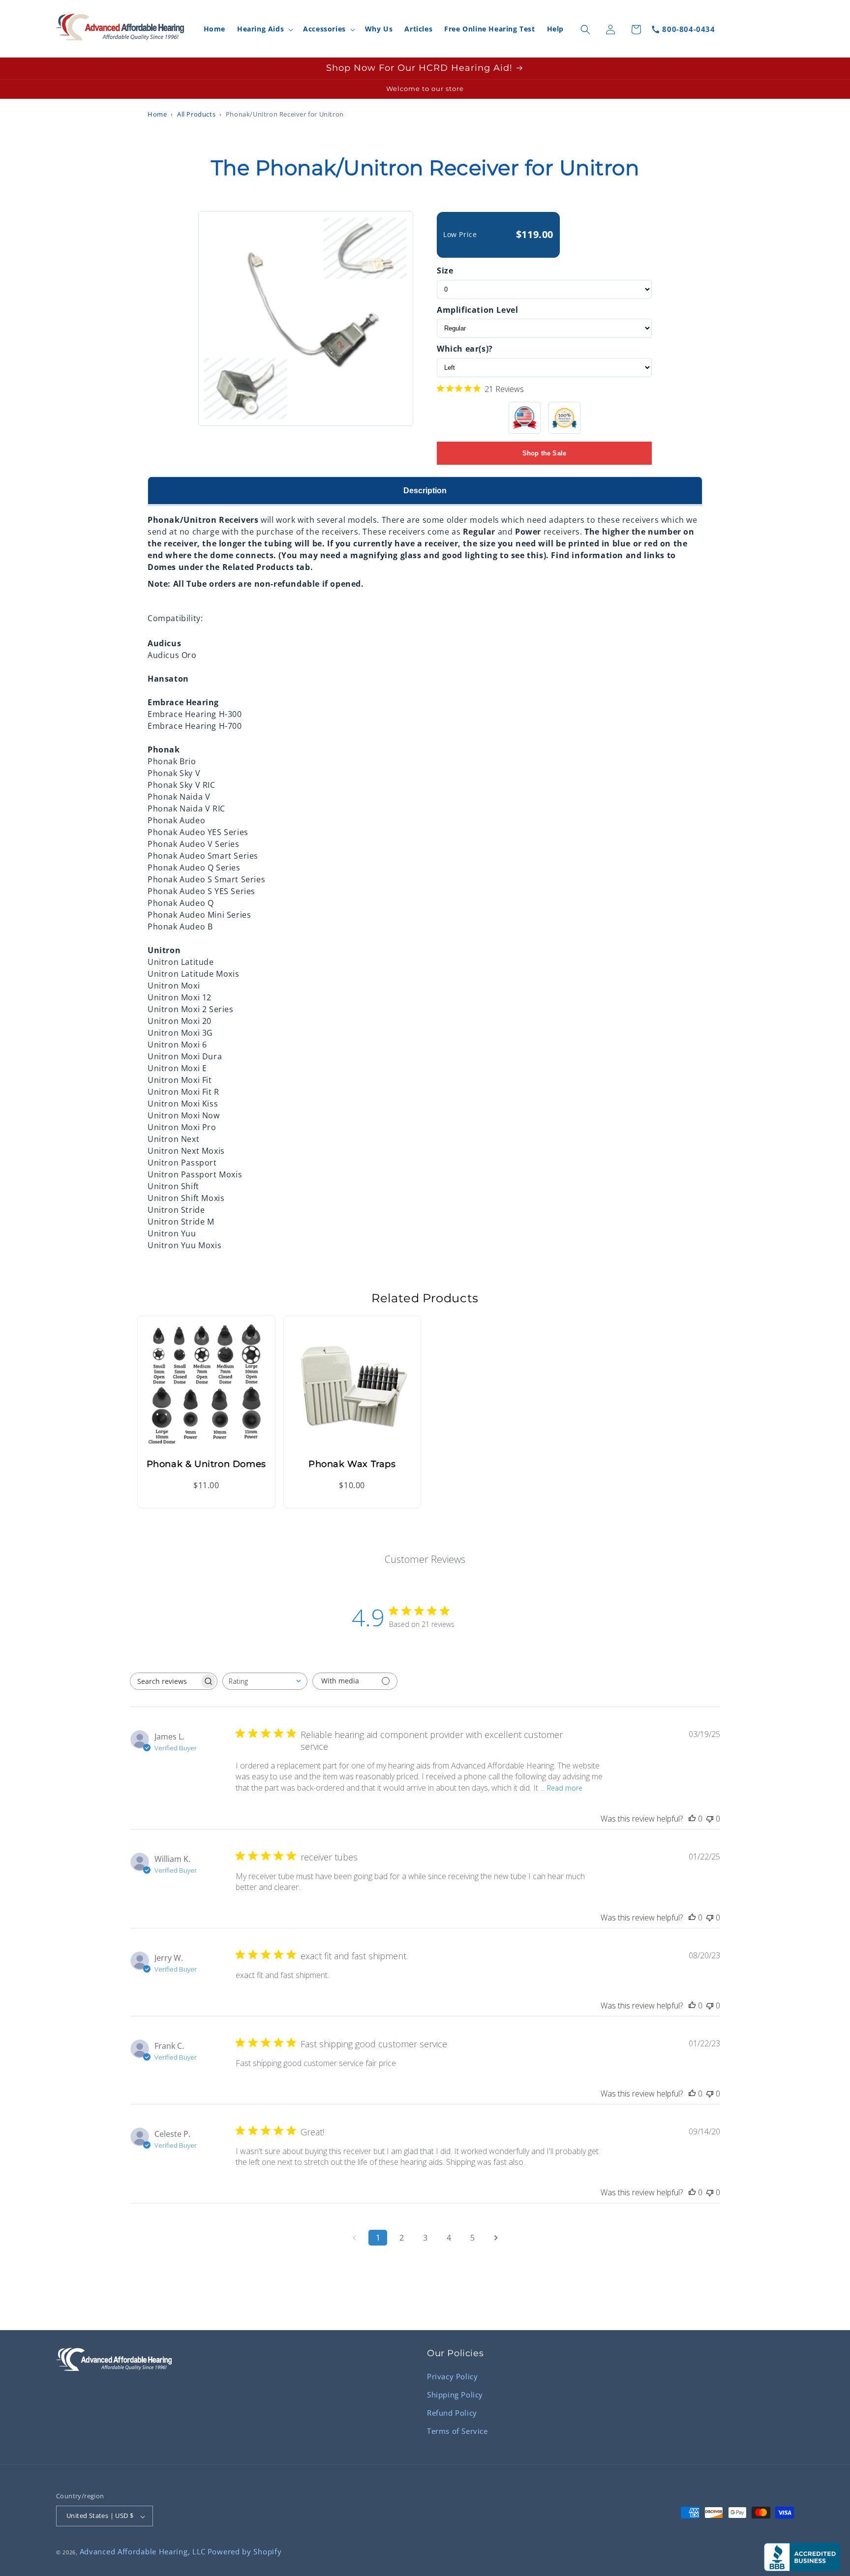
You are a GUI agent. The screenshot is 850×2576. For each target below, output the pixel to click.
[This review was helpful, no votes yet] (692, 1819)
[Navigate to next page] (496, 2238)
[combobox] (265, 1681)
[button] (264, 30)
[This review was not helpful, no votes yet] (710, 1819)
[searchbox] (165, 1681)
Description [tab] (425, 491)
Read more (565, 1787)
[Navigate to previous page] (354, 2238)
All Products (196, 114)
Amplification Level (477, 310)
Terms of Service (457, 2430)
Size (445, 270)
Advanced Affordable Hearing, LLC (143, 2552)
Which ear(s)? (465, 349)
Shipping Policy (455, 2394)
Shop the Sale (545, 453)
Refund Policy (452, 2412)
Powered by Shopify (245, 2552)
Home (157, 114)
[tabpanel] (425, 878)
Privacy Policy (452, 2376)
